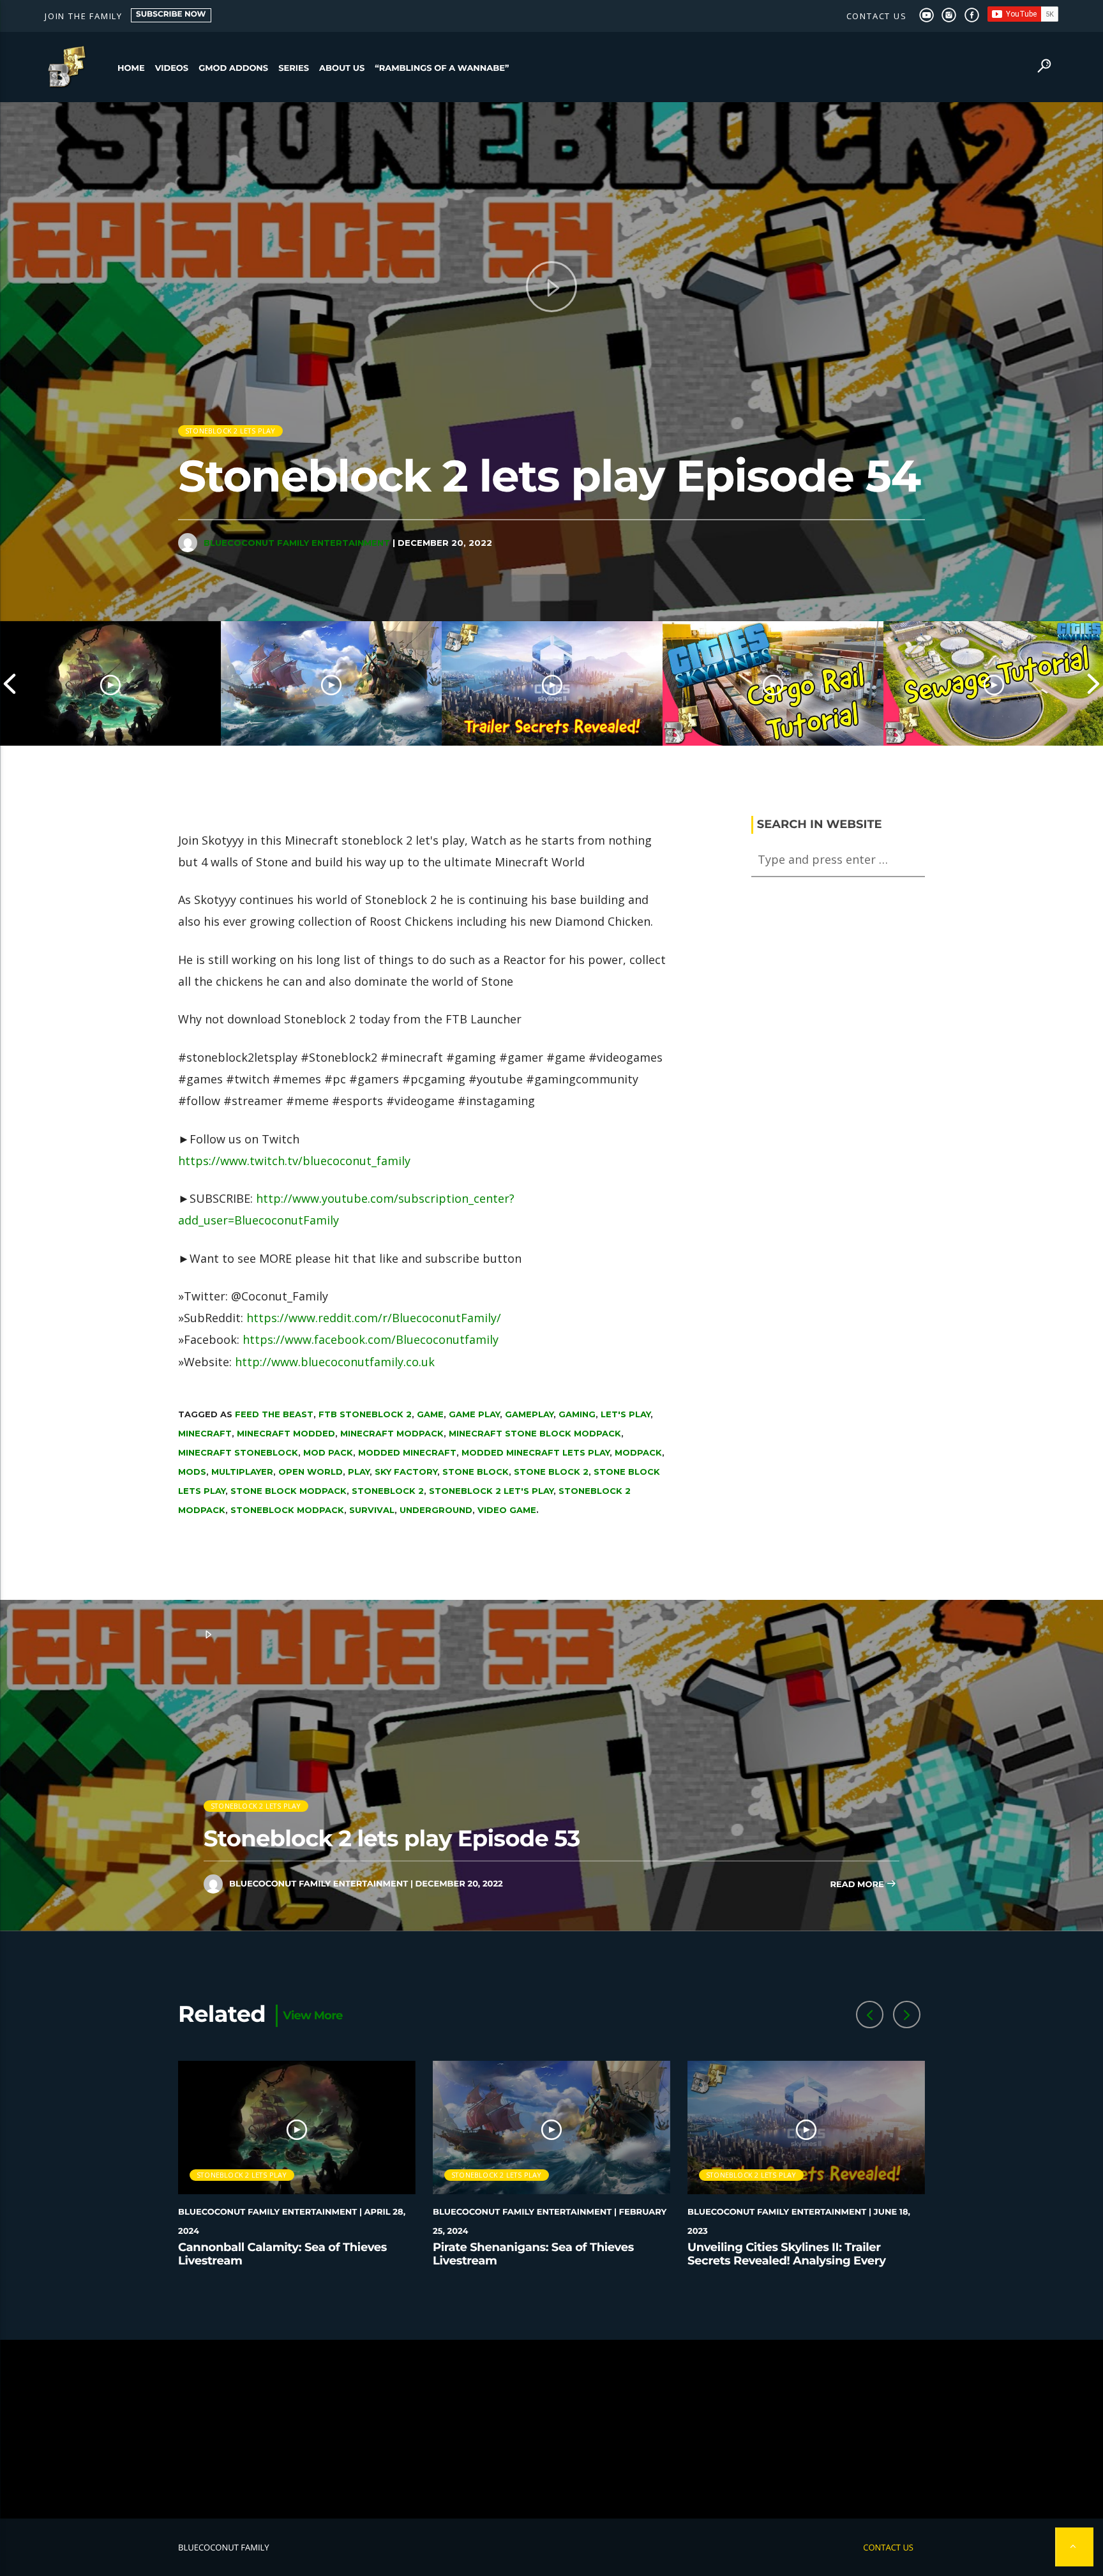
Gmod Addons (233, 68)
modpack (638, 1452)
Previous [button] (10, 683)
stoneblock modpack (287, 1510)
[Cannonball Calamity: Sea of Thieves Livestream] (110, 683)
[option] (110, 683)
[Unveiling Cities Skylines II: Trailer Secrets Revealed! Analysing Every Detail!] (552, 683)
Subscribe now (171, 14)
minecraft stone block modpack (535, 1433)
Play (359, 1472)
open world (311, 1472)
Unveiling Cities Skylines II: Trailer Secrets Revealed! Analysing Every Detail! (787, 2261)
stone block (476, 1472)
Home (131, 68)
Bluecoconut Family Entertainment (297, 543)
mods (192, 1472)
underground (436, 1510)
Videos (172, 68)
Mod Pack (328, 1452)
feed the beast (274, 1414)
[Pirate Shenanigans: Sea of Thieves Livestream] (331, 683)
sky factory (406, 1472)
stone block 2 (551, 1472)
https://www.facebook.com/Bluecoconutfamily (371, 1339)
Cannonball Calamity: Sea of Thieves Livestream (282, 2254)
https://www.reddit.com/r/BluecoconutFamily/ (374, 1318)
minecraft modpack (392, 1433)
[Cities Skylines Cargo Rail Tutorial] (773, 683)
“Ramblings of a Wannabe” (442, 68)
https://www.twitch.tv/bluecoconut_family (294, 1161)
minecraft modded (286, 1433)
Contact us (877, 16)
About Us (342, 68)
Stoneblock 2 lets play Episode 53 (392, 1838)
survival (372, 1510)
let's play (626, 1414)
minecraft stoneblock (238, 1452)
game (430, 1414)
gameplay (529, 1414)
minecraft (205, 1433)
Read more (858, 1885)
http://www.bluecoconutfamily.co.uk (335, 1362)
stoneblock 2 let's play (491, 1491)
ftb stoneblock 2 (365, 1414)
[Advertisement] (551, 2429)
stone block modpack (289, 1491)
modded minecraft (407, 1452)
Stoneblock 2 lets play (230, 431)
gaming (577, 1414)
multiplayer (242, 1472)
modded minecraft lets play (536, 1452)
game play (474, 1414)
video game (507, 1510)
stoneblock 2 (388, 1491)
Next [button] (1093, 683)
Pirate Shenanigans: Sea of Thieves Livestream (533, 2254)
